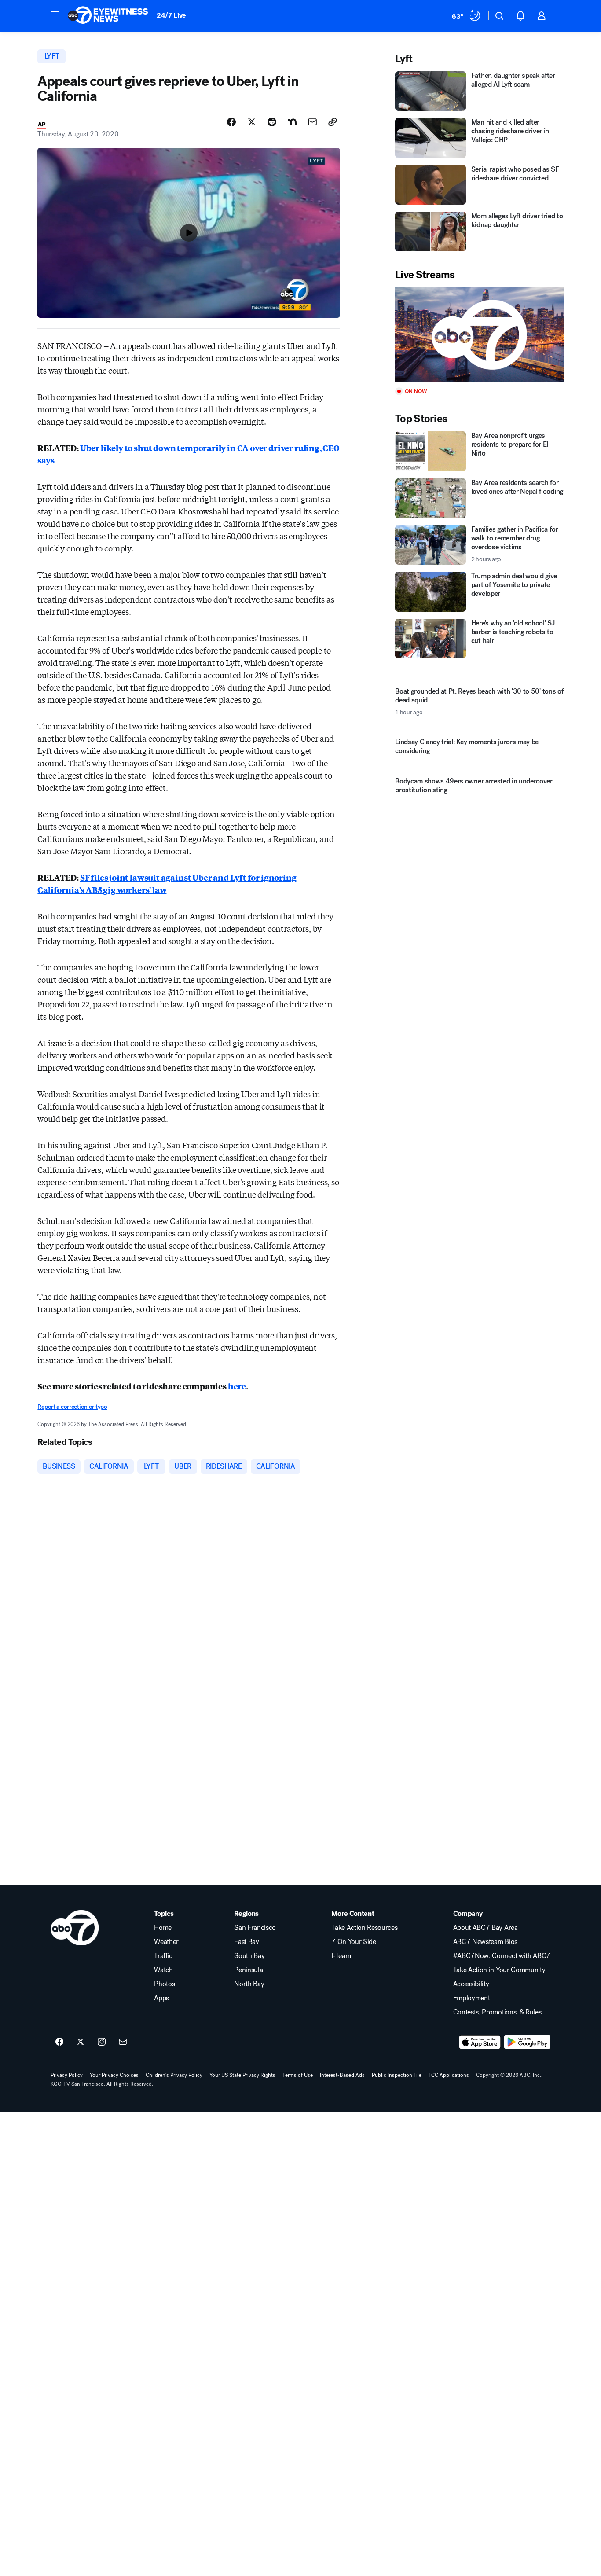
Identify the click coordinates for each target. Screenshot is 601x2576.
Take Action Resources (364, 1928)
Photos (164, 1984)
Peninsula (248, 1970)
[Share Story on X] (252, 122)
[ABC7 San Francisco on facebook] (59, 2042)
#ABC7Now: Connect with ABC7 (502, 1956)
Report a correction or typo (72, 1407)
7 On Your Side (354, 1942)
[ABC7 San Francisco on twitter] (81, 2042)
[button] (55, 15)
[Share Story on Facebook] (231, 122)
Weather (166, 1942)
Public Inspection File (397, 2075)
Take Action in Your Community (499, 1970)
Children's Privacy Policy (174, 2075)
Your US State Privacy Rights (242, 2075)
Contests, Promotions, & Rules (497, 2012)
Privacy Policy (67, 2075)
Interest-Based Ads (342, 2075)
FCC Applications (449, 2075)
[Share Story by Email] (312, 122)
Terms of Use (298, 2075)
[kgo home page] (75, 1928)
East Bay (246, 1942)
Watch (163, 1970)
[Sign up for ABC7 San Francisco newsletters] (123, 2042)
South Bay (249, 1956)
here (237, 1386)
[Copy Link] (333, 122)
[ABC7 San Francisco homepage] (108, 16)
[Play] (479, 335)
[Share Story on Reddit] (272, 122)
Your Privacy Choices (114, 2075)
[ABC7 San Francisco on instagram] (102, 2042)
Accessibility (471, 1984)
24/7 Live (171, 15)
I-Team (341, 1956)
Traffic (163, 1956)
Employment (472, 1998)
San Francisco (255, 1928)
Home (163, 1928)
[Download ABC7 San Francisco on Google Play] (527, 2042)
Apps (161, 1998)
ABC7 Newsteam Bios (485, 1942)
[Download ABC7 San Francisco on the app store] (480, 2042)
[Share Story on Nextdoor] (292, 122)
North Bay (249, 1984)
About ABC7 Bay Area (486, 1928)
